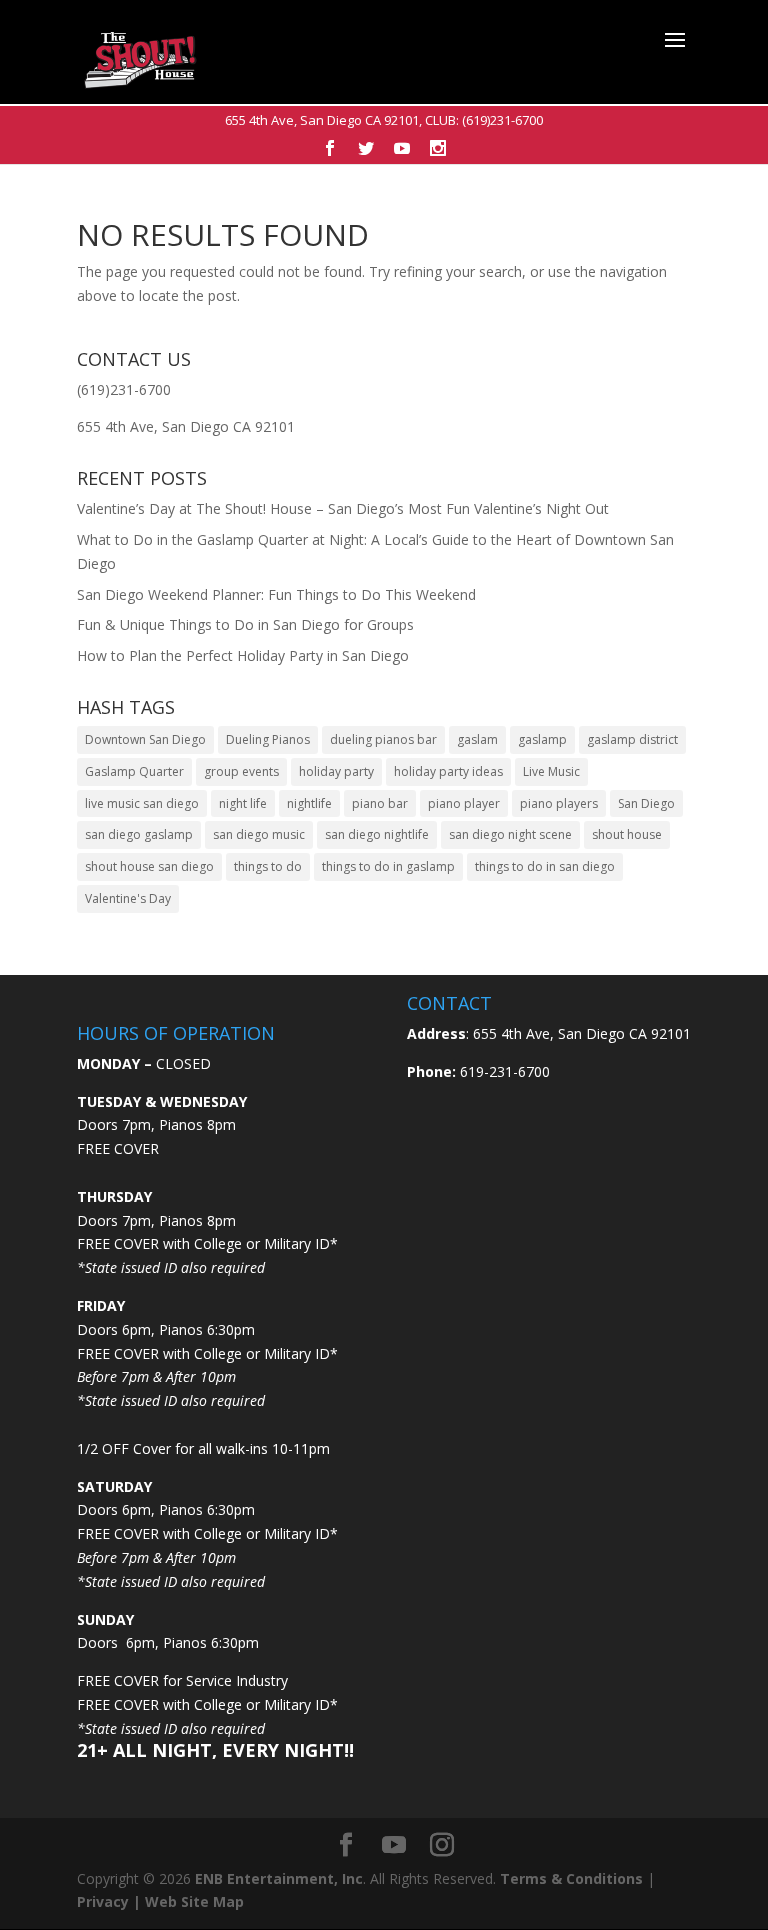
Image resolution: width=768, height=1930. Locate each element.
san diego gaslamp (139, 834)
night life (243, 803)
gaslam (477, 739)
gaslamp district (632, 739)
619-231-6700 (503, 1071)
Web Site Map (194, 1901)
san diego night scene (510, 834)
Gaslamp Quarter (134, 771)
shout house (627, 834)
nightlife (309, 803)
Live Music (551, 771)
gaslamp (542, 739)
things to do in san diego (545, 866)
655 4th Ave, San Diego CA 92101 (322, 120)
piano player (464, 803)
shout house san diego (149, 866)
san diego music (259, 834)
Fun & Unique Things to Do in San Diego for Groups (245, 624)
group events (241, 771)
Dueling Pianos (268, 739)
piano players (559, 803)
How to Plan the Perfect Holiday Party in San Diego (243, 655)
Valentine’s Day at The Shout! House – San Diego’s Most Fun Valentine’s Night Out (343, 508)
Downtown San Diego (145, 739)
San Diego (646, 803)
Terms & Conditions (571, 1878)
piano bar (380, 803)
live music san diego (142, 803)
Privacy (103, 1901)
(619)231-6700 (502, 120)
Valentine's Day (128, 898)
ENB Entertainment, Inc (279, 1878)
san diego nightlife (377, 834)
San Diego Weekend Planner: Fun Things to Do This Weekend (276, 594)
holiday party (336, 771)
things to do (268, 866)
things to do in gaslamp (388, 866)
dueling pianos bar (383, 739)
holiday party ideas (448, 771)
